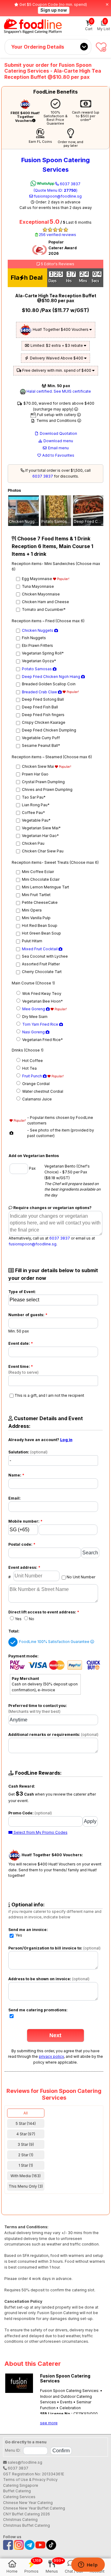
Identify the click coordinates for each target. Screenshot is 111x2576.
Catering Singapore (21, 2485)
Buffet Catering (17, 2491)
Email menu (58, 448)
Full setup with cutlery (57, 415)
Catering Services (19, 2497)
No (32, 1619)
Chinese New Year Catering (28, 2503)
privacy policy (51, 2056)
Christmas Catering (20, 2520)
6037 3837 (57, 187)
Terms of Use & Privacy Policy (30, 2480)
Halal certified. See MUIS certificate (58, 391)
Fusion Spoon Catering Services (55, 165)
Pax (32, 1168)
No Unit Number (81, 1577)
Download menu (58, 441)
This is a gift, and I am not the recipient (49, 1395)
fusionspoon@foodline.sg (57, 196)
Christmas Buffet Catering (27, 2525)
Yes (18, 1619)
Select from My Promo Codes (40, 1832)
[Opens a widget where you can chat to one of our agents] (88, 2565)
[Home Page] (33, 26)
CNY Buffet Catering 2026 (27, 2514)
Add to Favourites (58, 455)
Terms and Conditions (56, 421)
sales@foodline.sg (25, 2462)
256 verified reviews (57, 235)
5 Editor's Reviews (57, 264)
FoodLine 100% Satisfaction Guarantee (55, 1642)
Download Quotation (58, 433)
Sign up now (54, 10)
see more (49, 2423)
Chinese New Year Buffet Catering (34, 2508)
